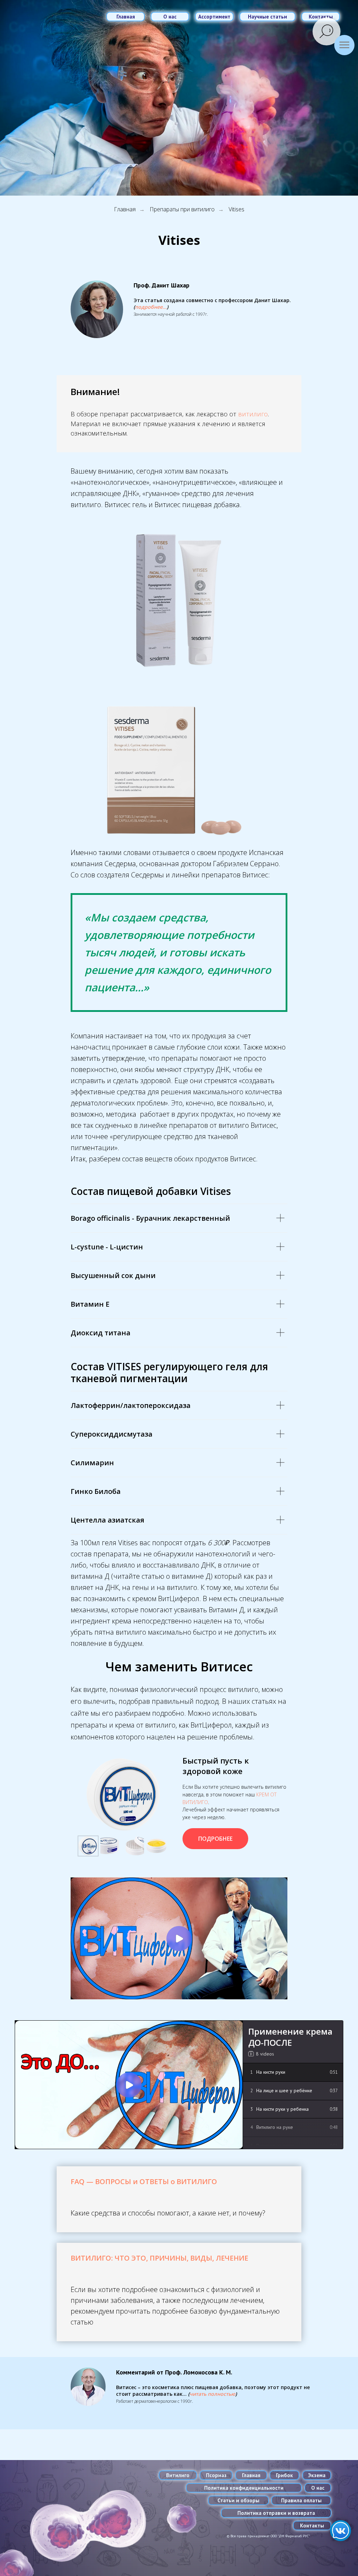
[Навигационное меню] (344, 45)
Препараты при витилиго (182, 209)
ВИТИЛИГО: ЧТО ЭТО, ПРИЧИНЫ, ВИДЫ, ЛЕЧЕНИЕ (159, 2258)
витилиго (253, 414)
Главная (125, 209)
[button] (151, 307)
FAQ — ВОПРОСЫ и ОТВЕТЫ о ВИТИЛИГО (144, 2181)
